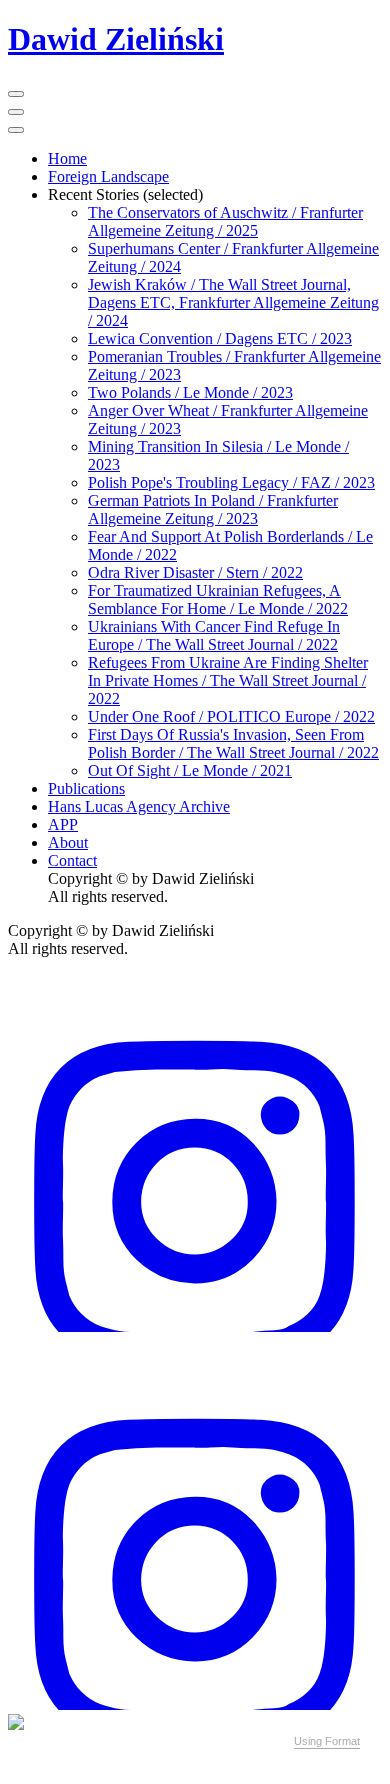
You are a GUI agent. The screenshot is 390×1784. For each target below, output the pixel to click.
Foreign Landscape (108, 176)
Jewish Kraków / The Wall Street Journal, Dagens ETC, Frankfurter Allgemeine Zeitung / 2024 (233, 302)
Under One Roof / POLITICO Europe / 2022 (231, 716)
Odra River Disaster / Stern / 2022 (195, 572)
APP (63, 824)
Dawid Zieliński (116, 39)
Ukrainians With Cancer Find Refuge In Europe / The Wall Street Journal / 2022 (214, 635)
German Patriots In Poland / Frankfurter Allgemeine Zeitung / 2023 (213, 509)
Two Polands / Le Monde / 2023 (190, 392)
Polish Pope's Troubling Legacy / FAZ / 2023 (231, 482)
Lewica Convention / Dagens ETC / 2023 (220, 338)
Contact (72, 860)
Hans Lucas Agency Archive (139, 806)
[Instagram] (195, 1326)
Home (67, 158)
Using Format (327, 1741)
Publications (86, 788)
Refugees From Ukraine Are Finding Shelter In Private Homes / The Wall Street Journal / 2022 (228, 680)
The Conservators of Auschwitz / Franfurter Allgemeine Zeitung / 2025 (225, 221)
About (68, 842)
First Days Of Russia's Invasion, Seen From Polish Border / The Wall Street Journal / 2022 (233, 743)
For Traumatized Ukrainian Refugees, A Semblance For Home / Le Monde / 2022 (218, 599)
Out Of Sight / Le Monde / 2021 (190, 770)
